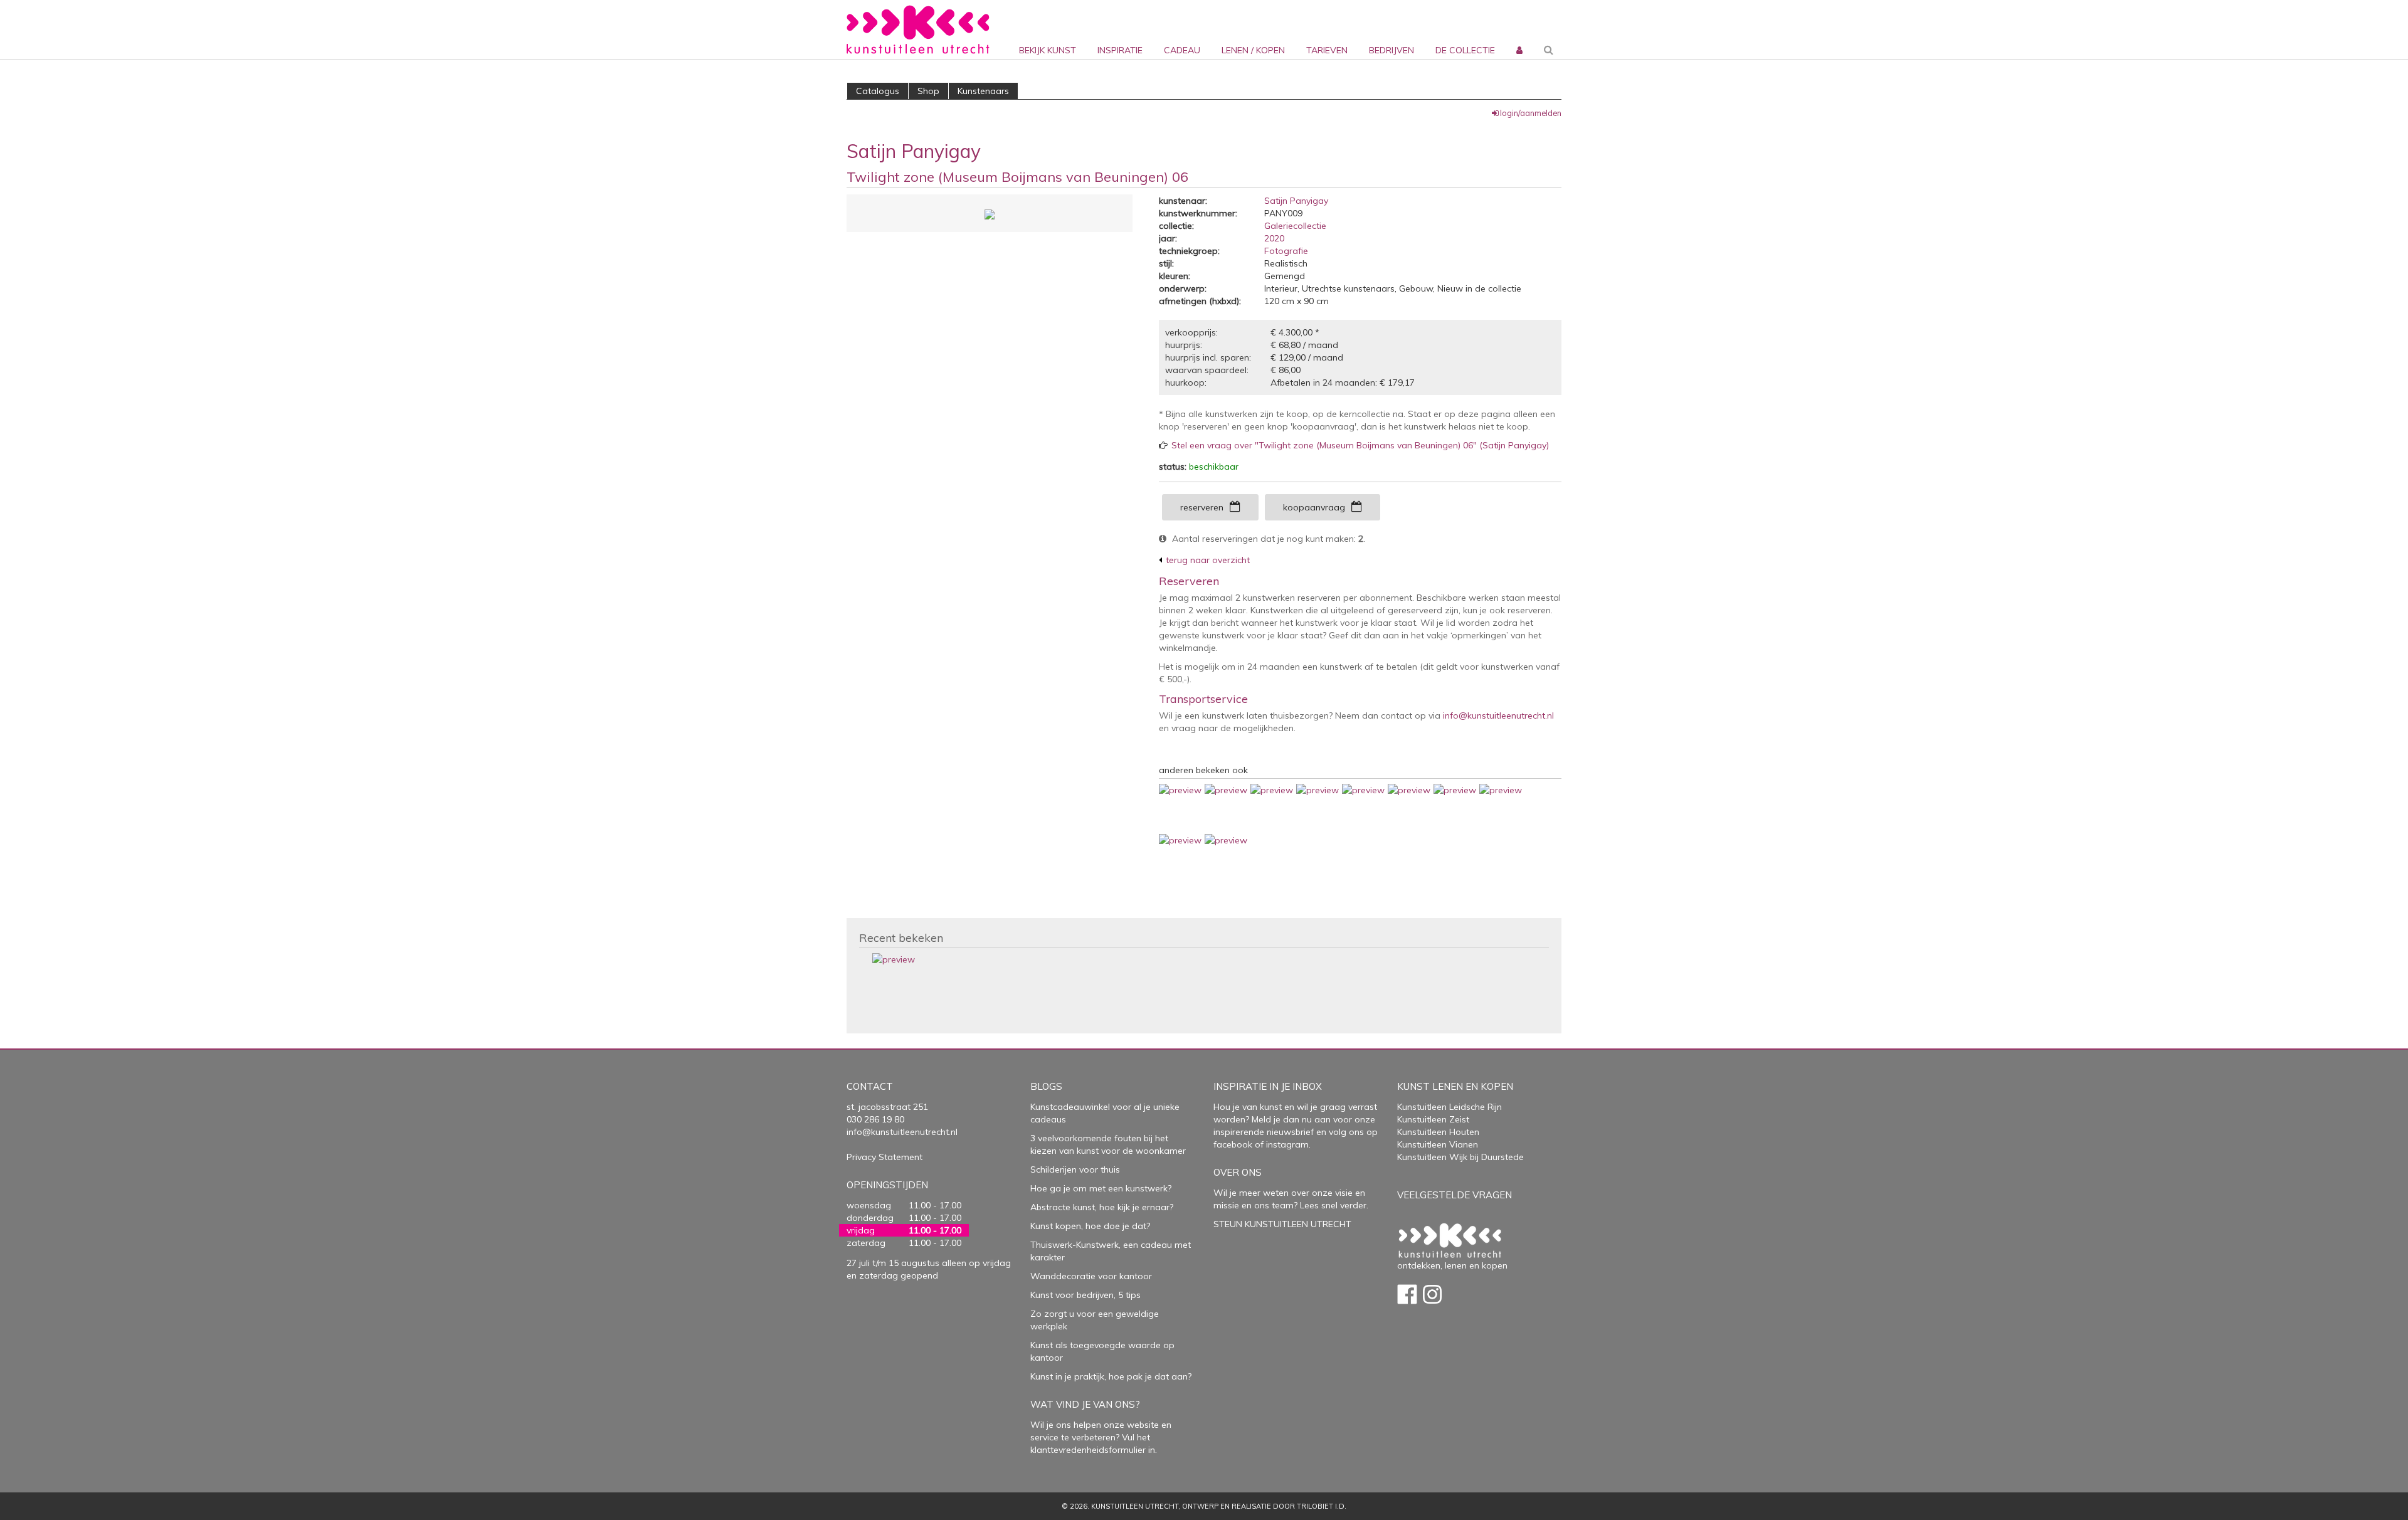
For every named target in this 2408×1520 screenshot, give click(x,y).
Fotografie (1286, 251)
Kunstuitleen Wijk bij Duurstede (1460, 1157)
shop (928, 91)
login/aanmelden (1531, 113)
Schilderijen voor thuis (1075, 1169)
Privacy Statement (885, 1157)
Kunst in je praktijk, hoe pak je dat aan (1109, 1376)
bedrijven (1391, 50)
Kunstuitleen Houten (1438, 1132)
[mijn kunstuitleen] (1518, 29)
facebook (1233, 1144)
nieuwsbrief (1289, 1132)
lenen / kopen (1253, 50)
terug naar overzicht (1208, 560)
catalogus (878, 91)
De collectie (1465, 50)
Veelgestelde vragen (1455, 1195)
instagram (1287, 1144)
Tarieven (1327, 50)
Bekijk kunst (1048, 50)
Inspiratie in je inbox (1268, 1086)
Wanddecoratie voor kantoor (1091, 1276)
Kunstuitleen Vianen (1438, 1144)
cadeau (1182, 50)
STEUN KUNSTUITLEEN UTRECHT (1282, 1224)
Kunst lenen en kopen (1455, 1086)
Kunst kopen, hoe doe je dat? (1090, 1226)
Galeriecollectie (1295, 226)
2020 (1274, 238)
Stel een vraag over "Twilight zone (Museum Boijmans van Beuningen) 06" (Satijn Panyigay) (1360, 445)
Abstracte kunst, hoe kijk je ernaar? (1102, 1207)
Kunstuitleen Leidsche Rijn (1450, 1107)
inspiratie (1120, 50)
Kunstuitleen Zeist (1433, 1119)
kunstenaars (983, 91)
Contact (870, 1086)
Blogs (1046, 1086)
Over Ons (1238, 1172)
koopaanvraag (1314, 507)
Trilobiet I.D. (1322, 1506)
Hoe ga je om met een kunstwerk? (1101, 1188)
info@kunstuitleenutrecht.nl (1498, 715)
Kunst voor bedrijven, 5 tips (1085, 1295)
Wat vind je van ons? (1085, 1404)
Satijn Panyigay (1296, 201)
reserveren (1202, 507)
